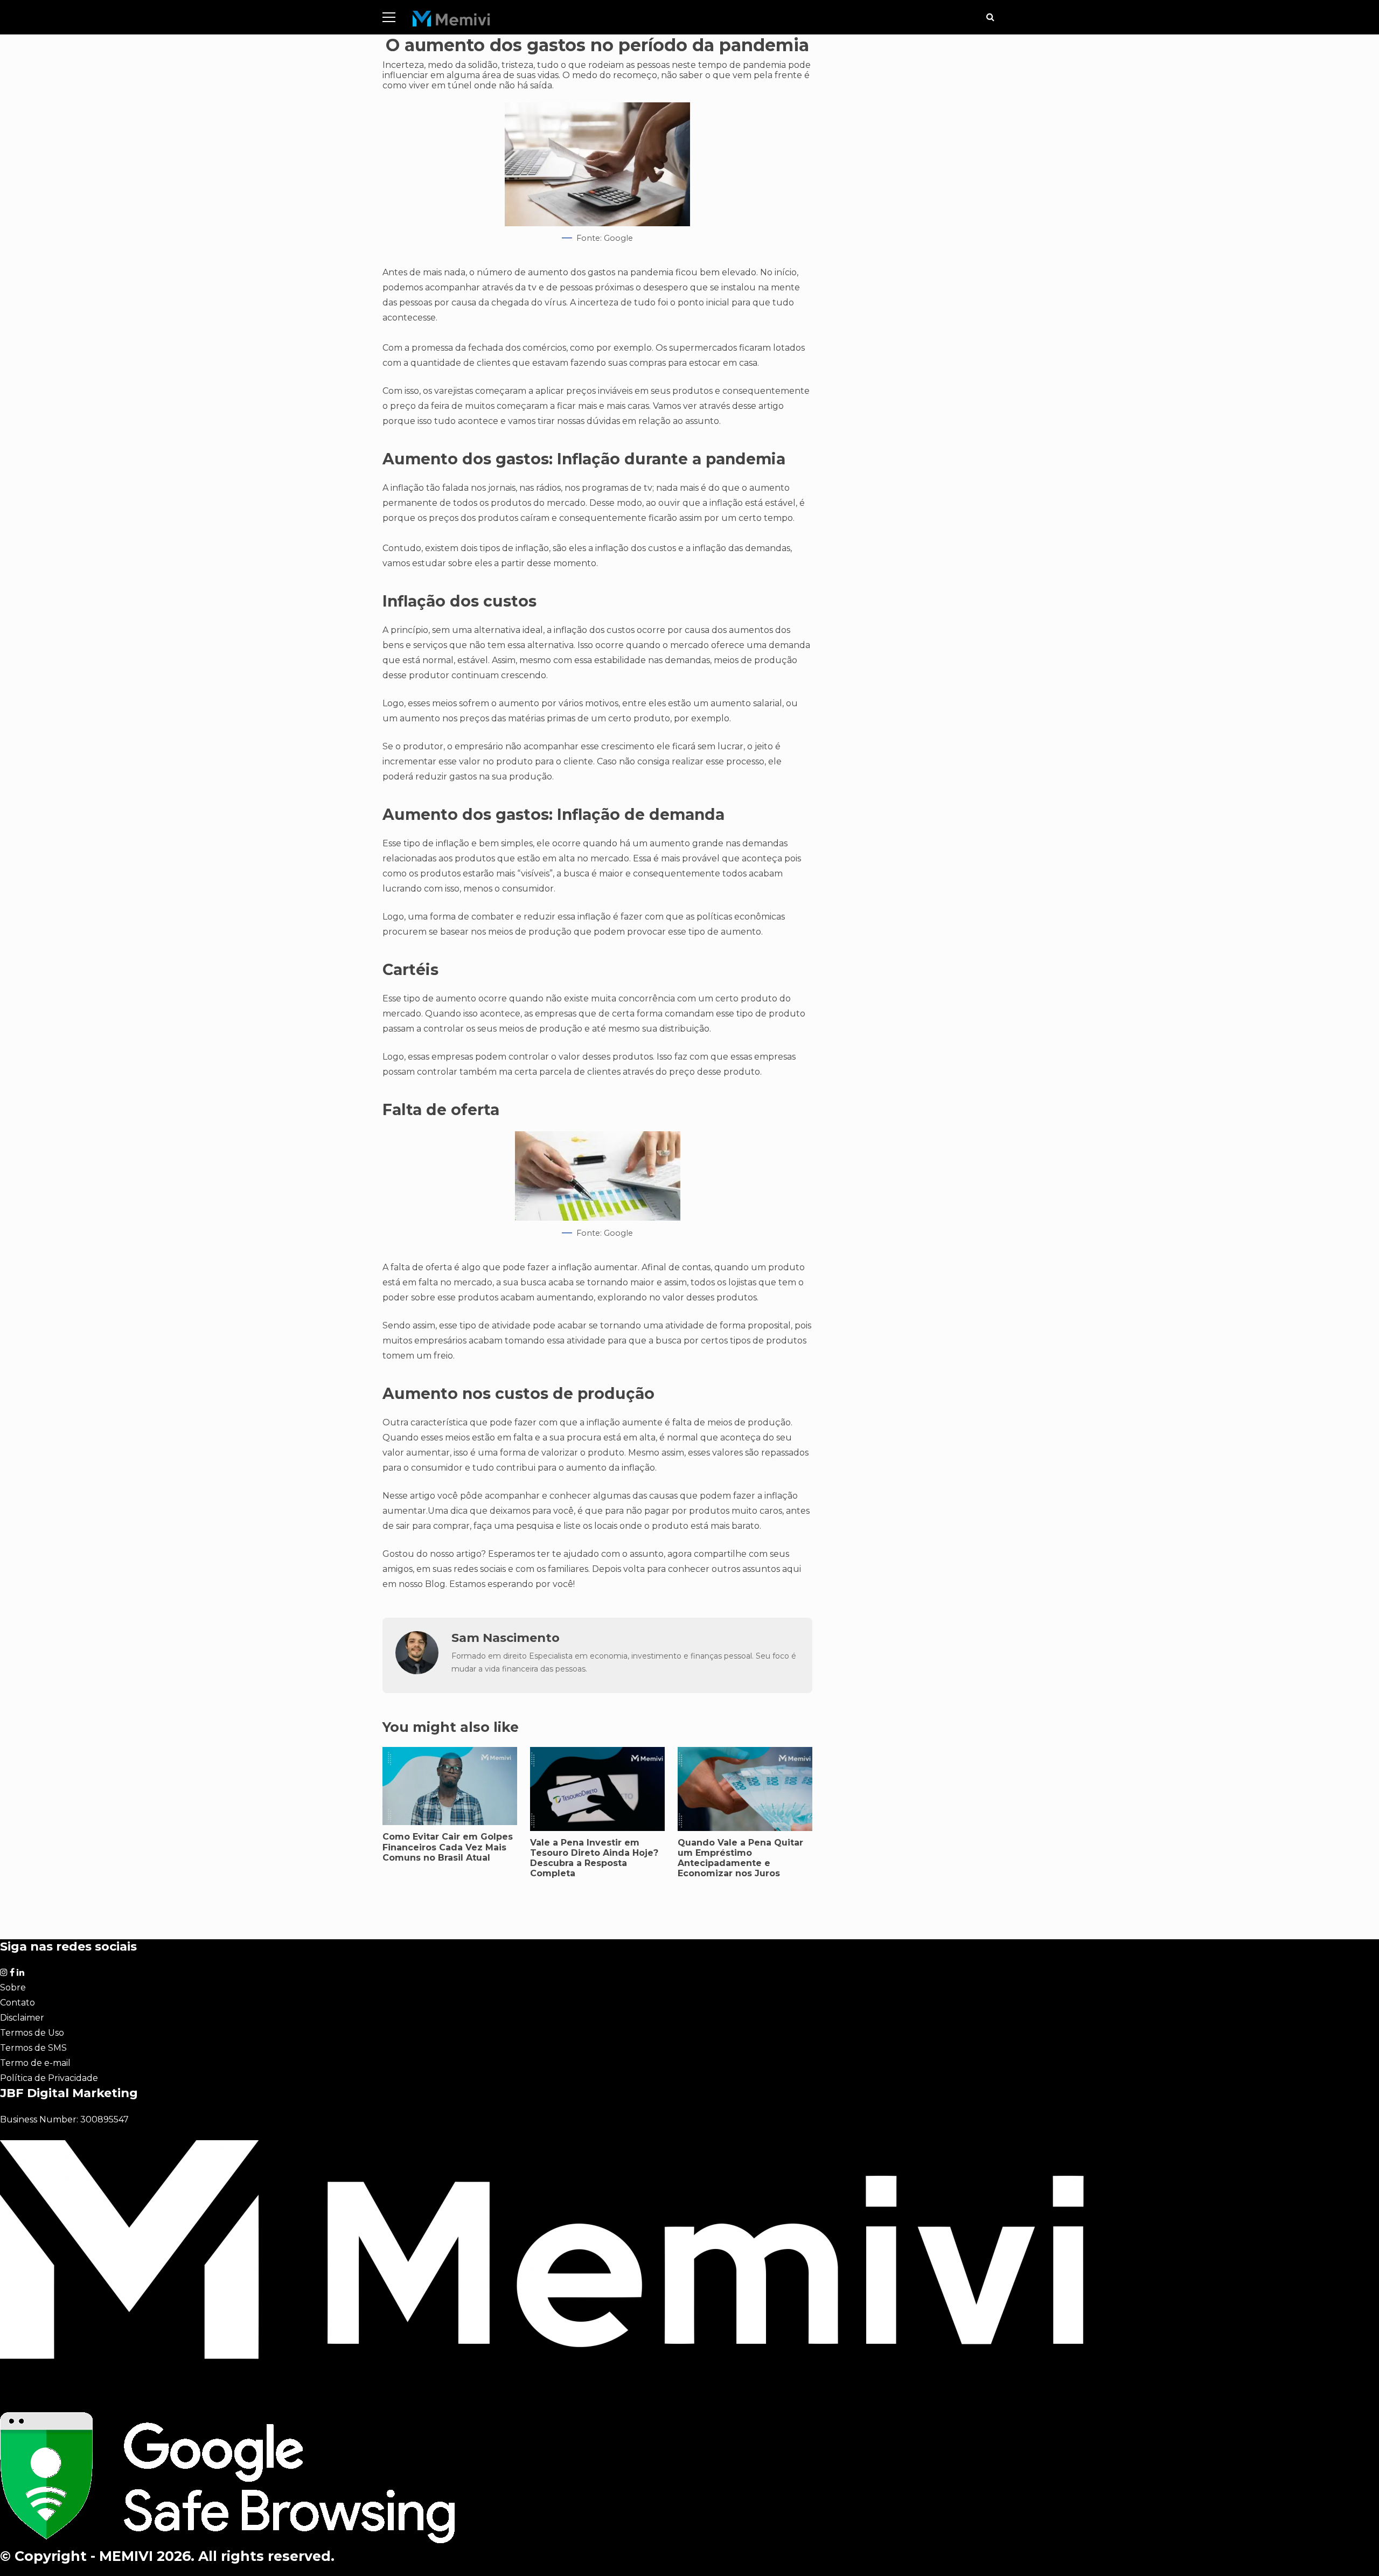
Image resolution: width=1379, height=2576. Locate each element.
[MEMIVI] (452, 21)
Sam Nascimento (506, 1638)
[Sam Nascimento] (417, 1671)
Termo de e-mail (35, 2063)
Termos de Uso (32, 2033)
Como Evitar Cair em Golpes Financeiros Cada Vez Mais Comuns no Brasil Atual (448, 1847)
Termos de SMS (33, 2048)
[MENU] (389, 17)
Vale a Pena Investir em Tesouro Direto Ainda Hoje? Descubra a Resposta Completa (594, 1858)
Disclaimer (22, 2018)
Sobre (13, 1987)
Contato (18, 2003)
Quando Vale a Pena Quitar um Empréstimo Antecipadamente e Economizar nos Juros (740, 1858)
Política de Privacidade (49, 2078)
